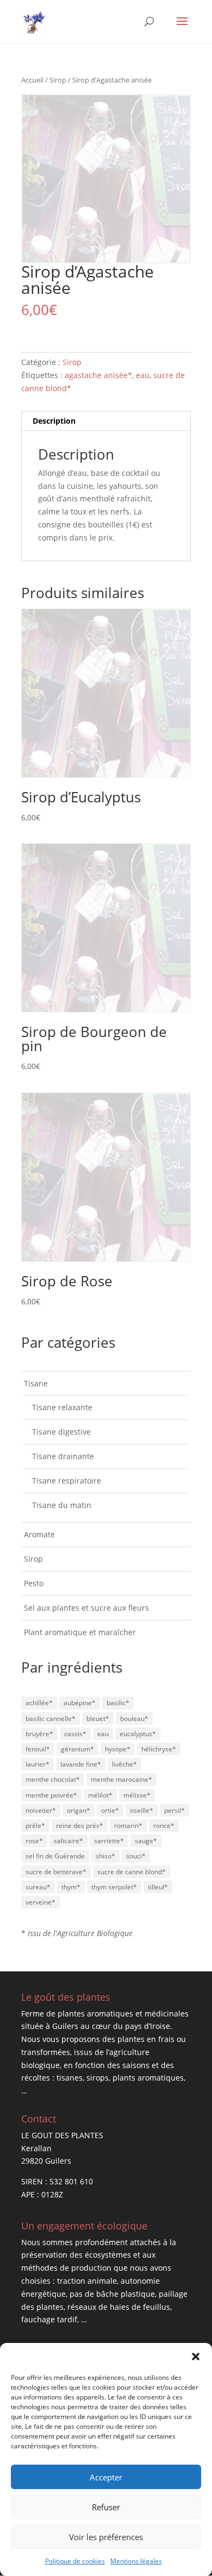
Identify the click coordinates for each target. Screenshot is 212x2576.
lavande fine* (81, 1764)
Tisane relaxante (62, 1407)
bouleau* (134, 1719)
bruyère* (39, 1734)
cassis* (75, 1734)
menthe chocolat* (53, 1779)
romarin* (128, 1826)
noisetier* (41, 1810)
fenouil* (38, 1749)
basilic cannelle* (51, 1719)
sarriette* (109, 1841)
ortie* (110, 1810)
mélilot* (100, 1795)
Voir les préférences (106, 2537)
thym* (71, 1887)
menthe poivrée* (51, 1795)
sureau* (38, 1887)
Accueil (32, 80)
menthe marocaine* (121, 1779)
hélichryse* (159, 1749)
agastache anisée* (98, 375)
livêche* (124, 1764)
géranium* (77, 1749)
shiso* (105, 1856)
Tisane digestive (61, 1432)
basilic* (118, 1703)
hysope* (118, 1749)
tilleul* (158, 1887)
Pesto (34, 1583)
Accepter (106, 2477)
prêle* (35, 1826)
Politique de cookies (75, 2561)
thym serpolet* (114, 1887)
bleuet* (98, 1719)
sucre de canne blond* (132, 1872)
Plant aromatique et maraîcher (80, 1632)
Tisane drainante (63, 1456)
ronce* (164, 1826)
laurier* (38, 1764)
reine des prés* (80, 1826)
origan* (79, 1810)
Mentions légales (136, 2561)
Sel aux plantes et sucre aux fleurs (86, 1608)
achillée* (39, 1703)
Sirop (58, 80)
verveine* (40, 1902)
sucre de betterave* (56, 1872)
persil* (174, 1810)
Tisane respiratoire (67, 1481)
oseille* (142, 1810)
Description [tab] (54, 421)
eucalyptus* (138, 1734)
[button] (196, 2357)
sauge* (146, 1841)
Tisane (36, 1383)
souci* (136, 1856)
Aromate (39, 1534)
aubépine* (80, 1703)
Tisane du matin (62, 1505)
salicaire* (68, 1841)
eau (143, 375)
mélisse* (137, 1795)
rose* (34, 1841)
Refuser (106, 2507)
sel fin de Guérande (55, 1856)
